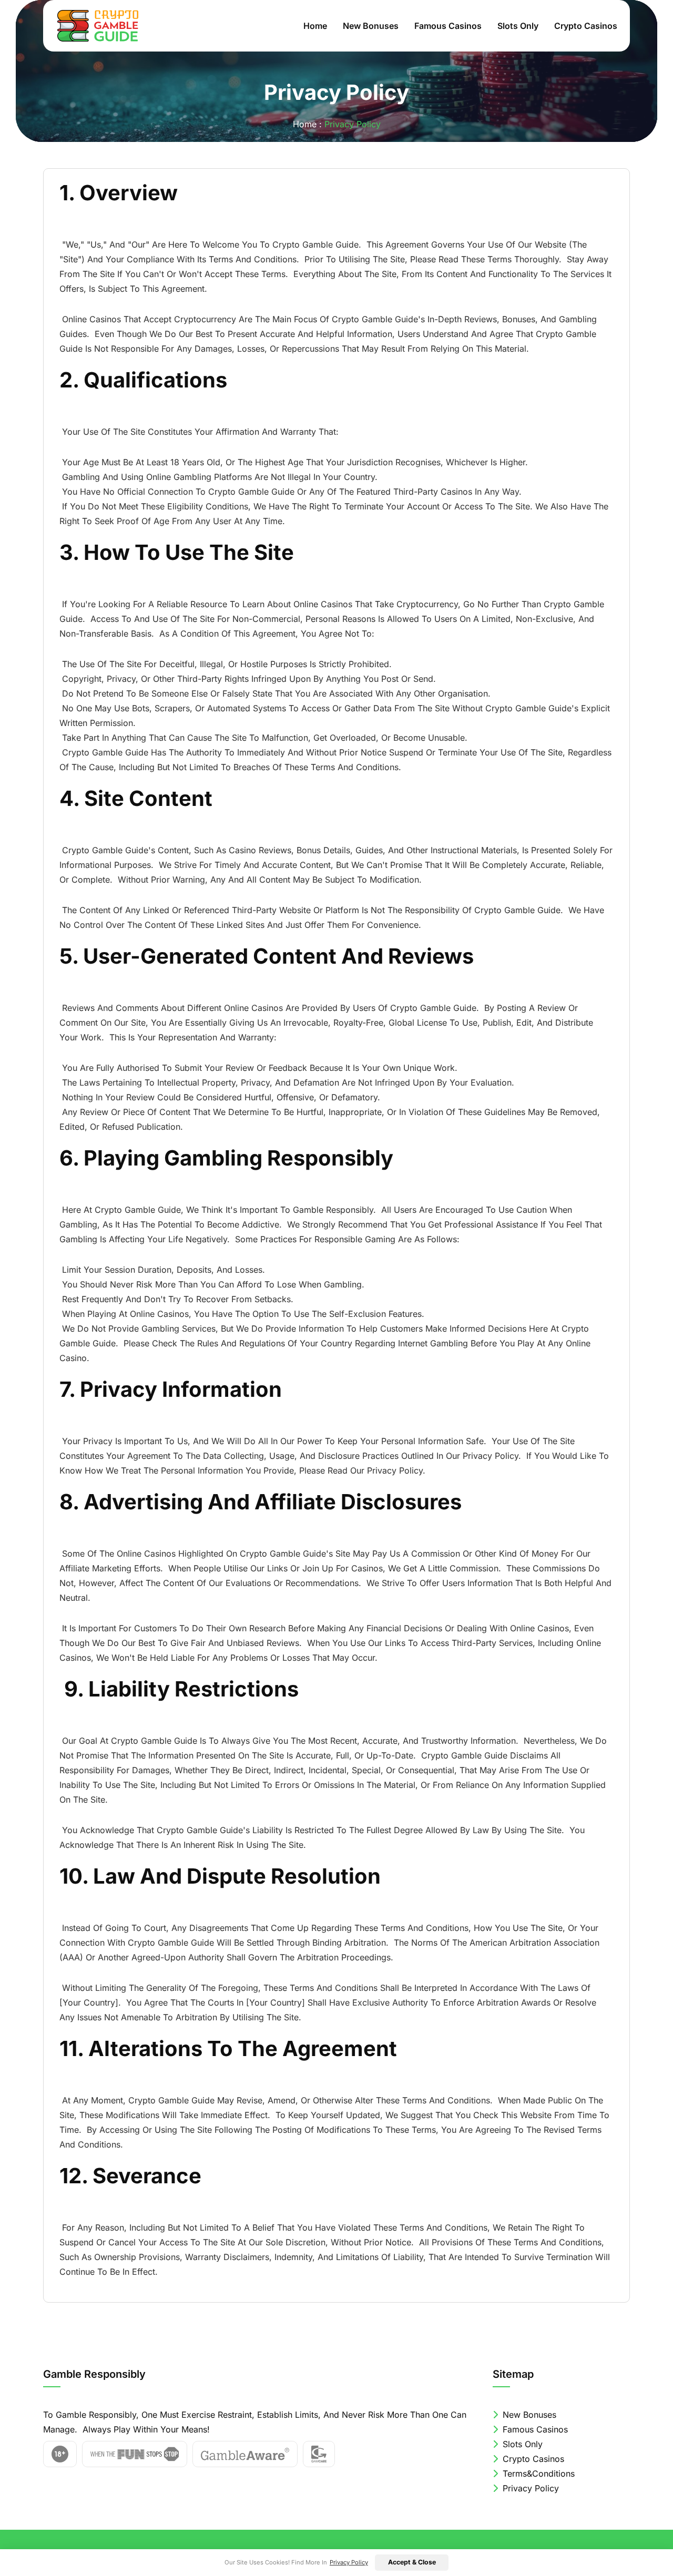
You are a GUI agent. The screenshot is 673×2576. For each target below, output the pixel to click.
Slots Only (518, 26)
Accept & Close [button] (412, 2562)
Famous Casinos (448, 26)
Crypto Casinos (586, 26)
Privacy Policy (529, 2488)
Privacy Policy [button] (349, 2562)
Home (315, 26)
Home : (307, 124)
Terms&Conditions (537, 2473)
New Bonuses (371, 26)
